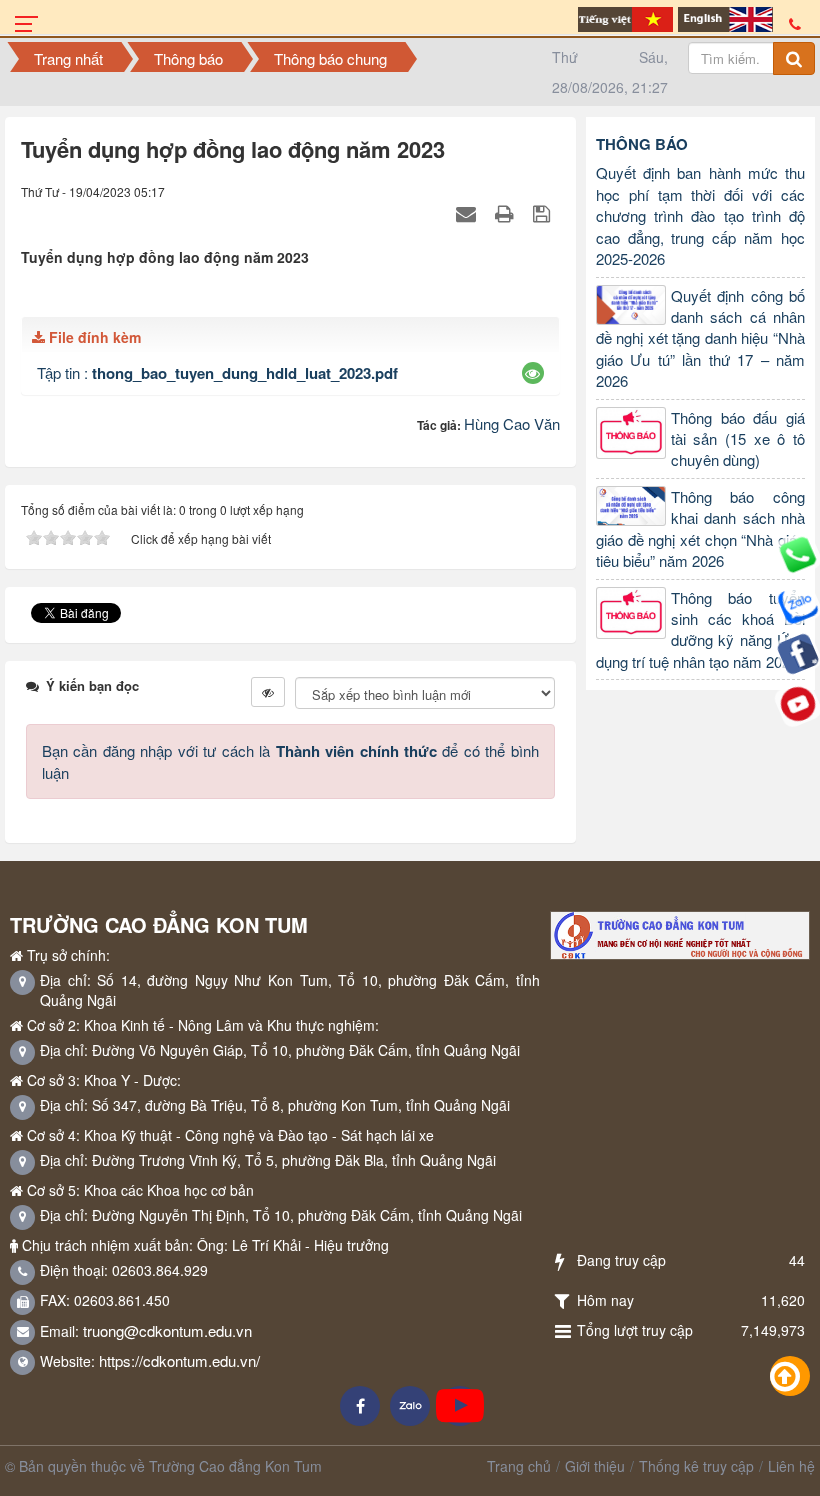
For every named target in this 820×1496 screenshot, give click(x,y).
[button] (532, 373)
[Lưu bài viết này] (544, 211)
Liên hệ (791, 1466)
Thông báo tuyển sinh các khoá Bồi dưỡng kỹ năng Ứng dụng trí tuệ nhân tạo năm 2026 (700, 629)
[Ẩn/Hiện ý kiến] (268, 692)
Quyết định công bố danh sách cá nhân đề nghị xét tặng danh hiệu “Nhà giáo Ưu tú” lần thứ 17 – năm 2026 (700, 338)
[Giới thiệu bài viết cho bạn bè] (468, 211)
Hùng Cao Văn (512, 423)
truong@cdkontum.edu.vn (167, 1330)
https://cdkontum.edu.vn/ (179, 1360)
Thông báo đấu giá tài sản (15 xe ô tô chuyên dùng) (738, 439)
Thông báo (642, 144)
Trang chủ (519, 1466)
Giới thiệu (595, 1466)
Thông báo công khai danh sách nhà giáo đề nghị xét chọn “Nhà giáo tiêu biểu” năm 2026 (700, 528)
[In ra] (507, 211)
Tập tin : (217, 372)
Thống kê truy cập (696, 1466)
